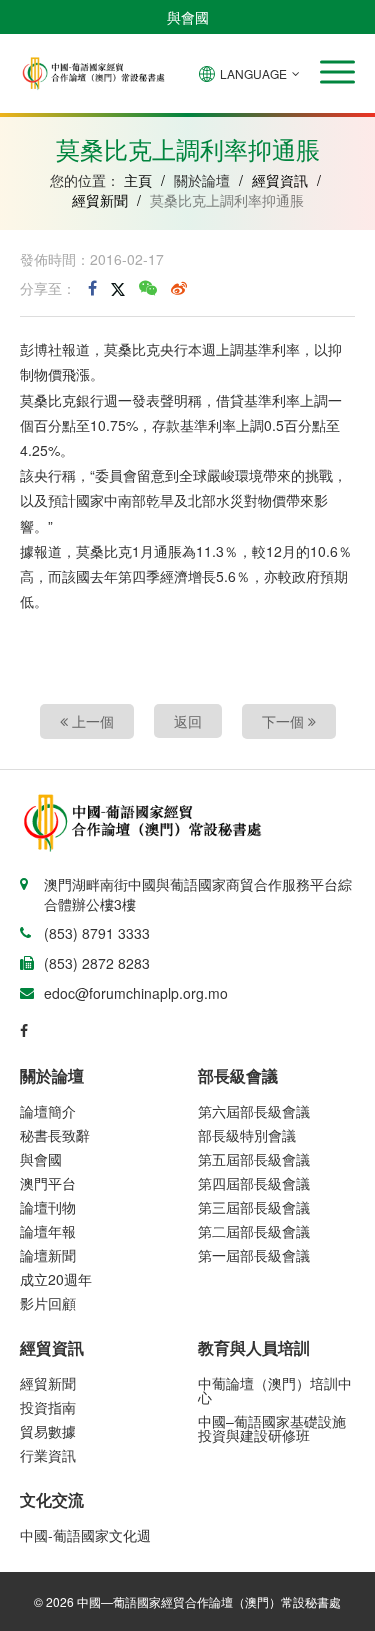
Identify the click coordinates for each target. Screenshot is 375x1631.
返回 (188, 721)
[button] (337, 72)
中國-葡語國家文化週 (85, 1535)
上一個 (91, 721)
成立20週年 (56, 1279)
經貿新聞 (100, 200)
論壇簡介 (48, 1111)
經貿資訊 (280, 180)
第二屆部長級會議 (254, 1231)
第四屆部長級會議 (254, 1183)
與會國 (188, 17)
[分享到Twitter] (118, 288)
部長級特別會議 (247, 1135)
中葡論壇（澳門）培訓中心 (275, 1390)
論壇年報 (48, 1231)
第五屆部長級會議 (254, 1159)
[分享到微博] (179, 288)
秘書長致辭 (55, 1135)
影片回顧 (48, 1303)
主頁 (138, 180)
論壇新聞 (48, 1255)
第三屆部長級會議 (254, 1207)
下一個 (285, 721)
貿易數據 (48, 1431)
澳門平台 (48, 1183)
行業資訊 (48, 1455)
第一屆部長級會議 (254, 1255)
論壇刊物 (48, 1207)
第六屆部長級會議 (254, 1111)
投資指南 (48, 1407)
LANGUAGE (253, 73)
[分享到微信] (148, 288)
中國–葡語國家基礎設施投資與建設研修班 (272, 1428)
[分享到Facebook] (92, 288)
